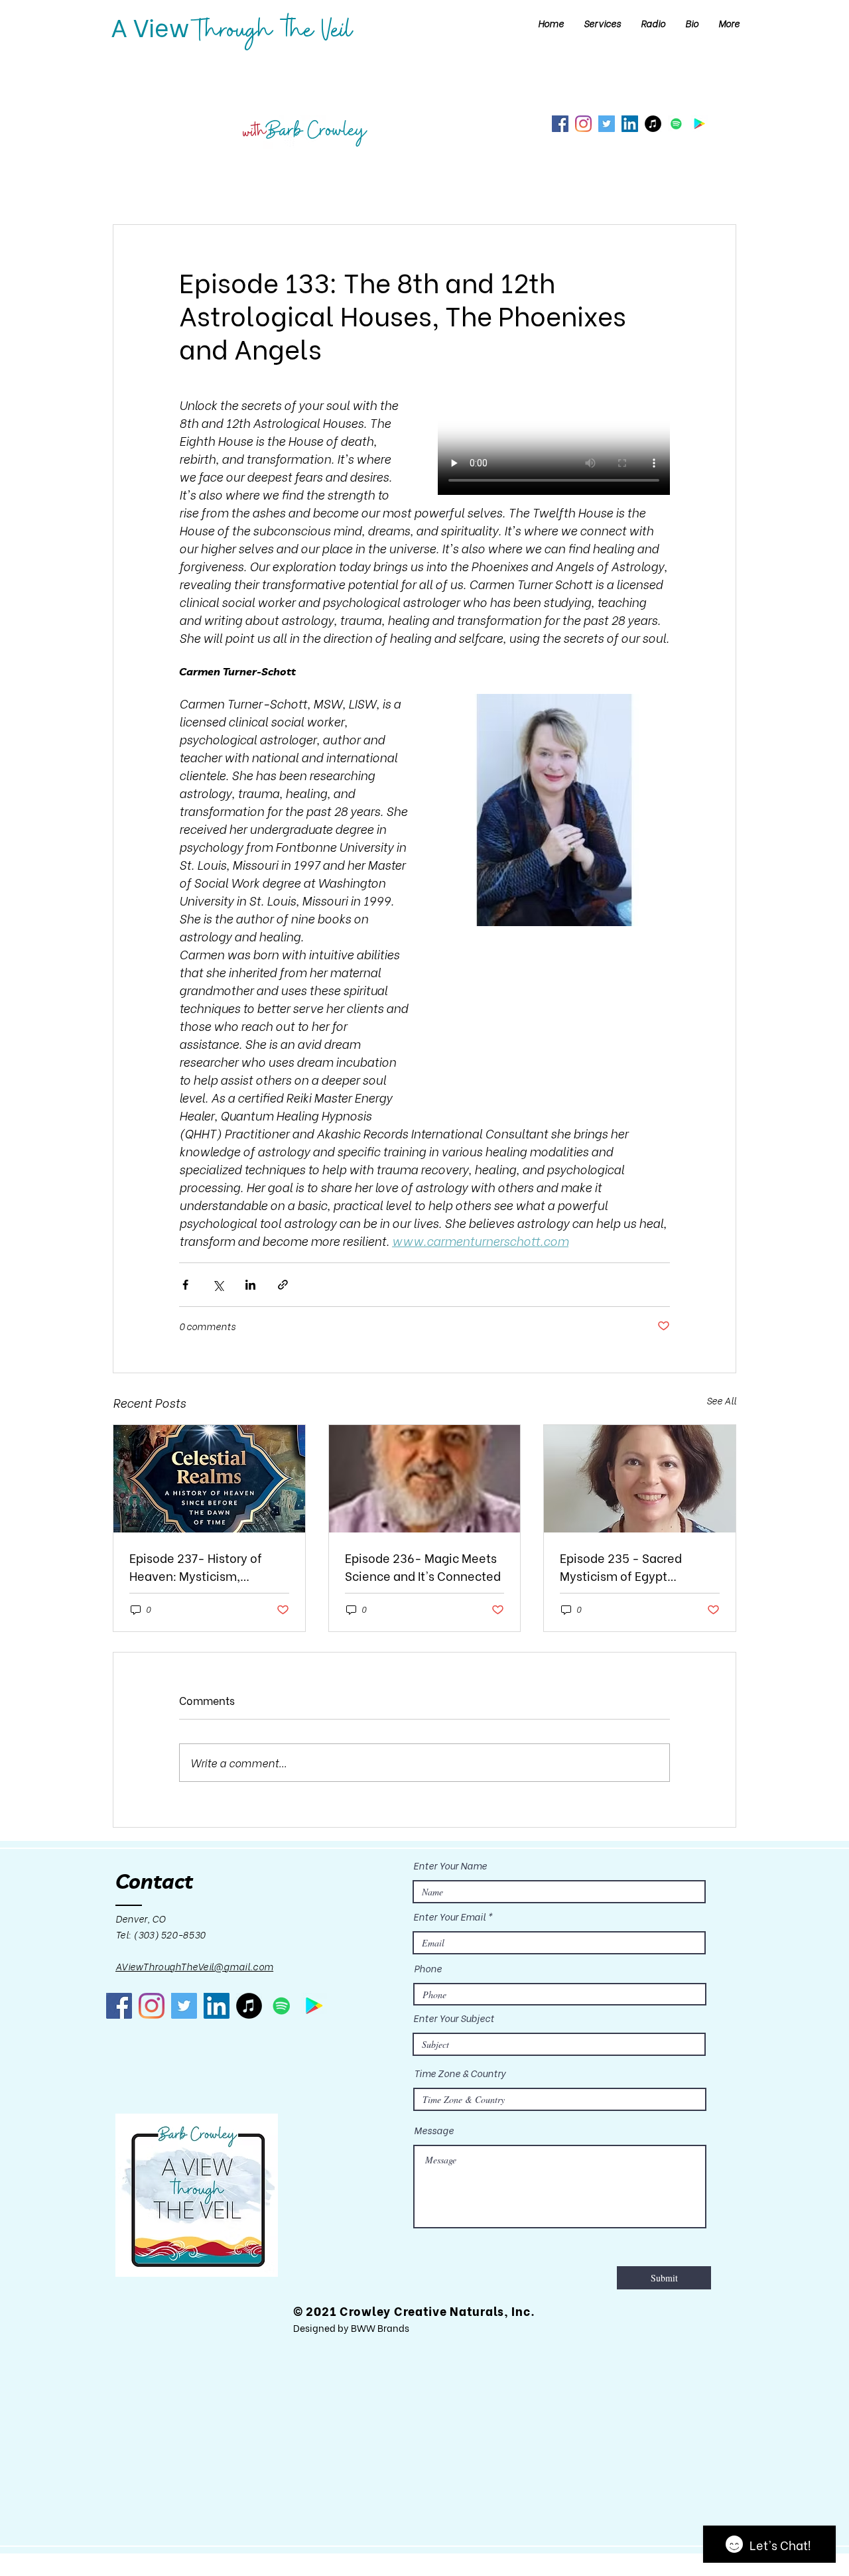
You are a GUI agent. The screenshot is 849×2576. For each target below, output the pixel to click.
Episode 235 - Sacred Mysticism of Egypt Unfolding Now (621, 1566)
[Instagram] (583, 124)
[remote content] (554, 446)
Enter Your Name (450, 1865)
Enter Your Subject (454, 2018)
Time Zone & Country (460, 2073)
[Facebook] (560, 124)
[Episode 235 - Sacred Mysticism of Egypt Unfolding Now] (640, 1479)
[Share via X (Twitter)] (218, 1285)
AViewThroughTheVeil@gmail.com (194, 1966)
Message (434, 2130)
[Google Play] (699, 124)
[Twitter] (607, 124)
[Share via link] (283, 1285)
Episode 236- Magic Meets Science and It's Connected (423, 1566)
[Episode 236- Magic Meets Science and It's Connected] (425, 1479)
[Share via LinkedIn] (250, 1285)
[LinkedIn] (630, 124)
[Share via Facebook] (185, 1285)
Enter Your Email (449, 1917)
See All (721, 1400)
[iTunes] (653, 124)
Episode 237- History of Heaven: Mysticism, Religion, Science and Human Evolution (196, 1566)
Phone (428, 1968)
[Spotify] (676, 124)
